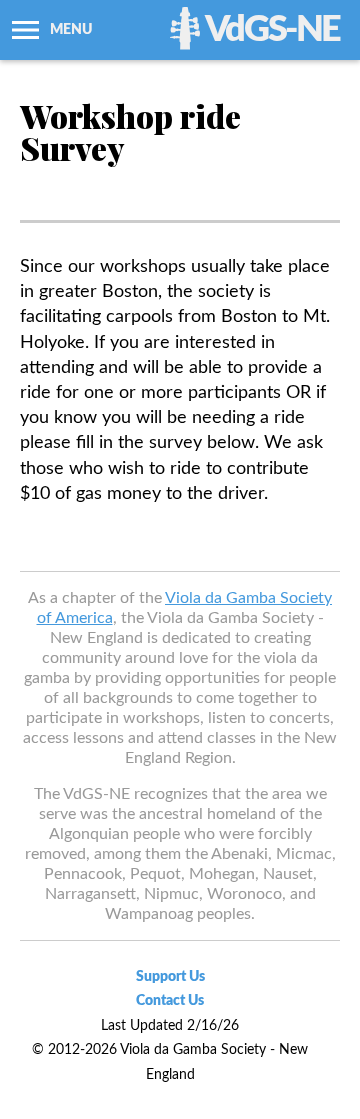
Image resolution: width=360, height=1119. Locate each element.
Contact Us (170, 1001)
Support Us (170, 977)
